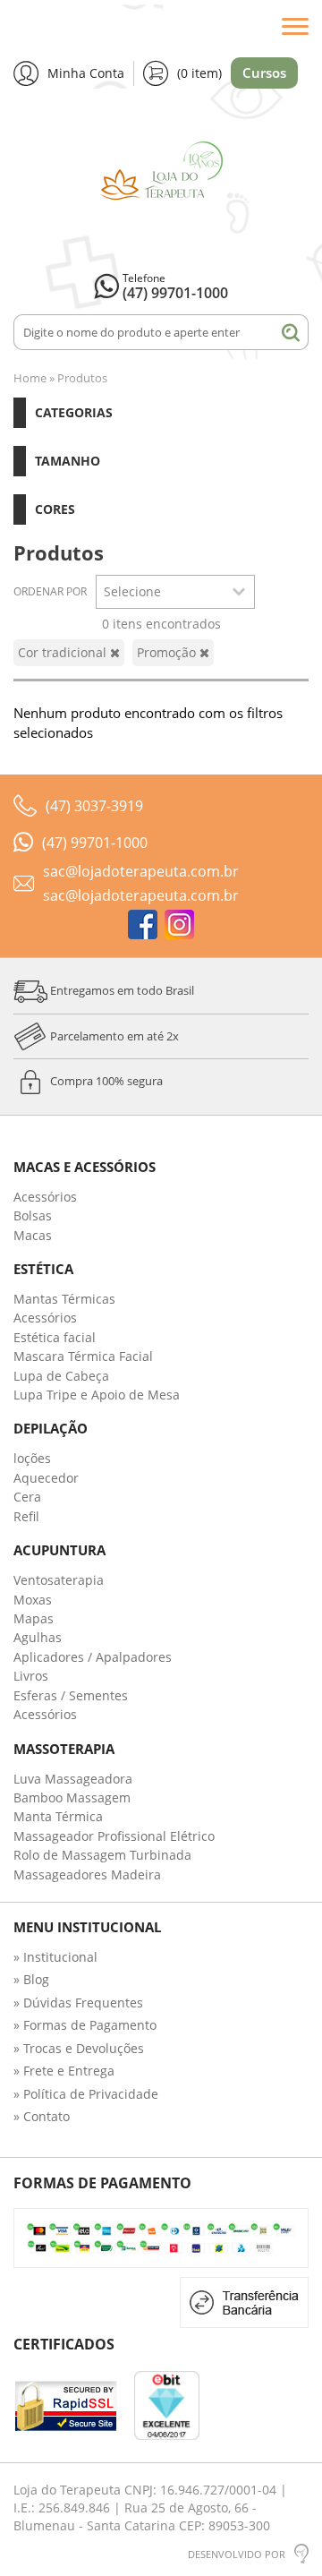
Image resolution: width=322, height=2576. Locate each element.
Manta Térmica (58, 1816)
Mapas (34, 1618)
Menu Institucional (87, 1927)
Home (30, 378)
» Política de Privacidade (86, 2094)
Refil (26, 1516)
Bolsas (33, 1215)
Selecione (132, 591)
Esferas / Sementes (71, 1695)
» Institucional (55, 1957)
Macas (33, 1235)
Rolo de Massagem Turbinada (102, 1855)
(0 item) (199, 73)
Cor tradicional (64, 652)
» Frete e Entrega (64, 2071)
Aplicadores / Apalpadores (93, 1657)
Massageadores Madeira (87, 1874)
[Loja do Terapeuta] (161, 180)
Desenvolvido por (237, 2554)
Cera (27, 1497)
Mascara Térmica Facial (83, 1356)
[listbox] (175, 592)
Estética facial (55, 1337)
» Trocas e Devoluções (79, 2048)
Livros (31, 1676)
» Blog (31, 1979)
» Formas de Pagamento (85, 2025)
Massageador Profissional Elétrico (114, 1836)
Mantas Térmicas (64, 1299)
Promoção (168, 652)
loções (32, 1458)
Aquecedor (46, 1478)
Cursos (264, 73)
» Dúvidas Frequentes (78, 2003)
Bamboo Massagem (72, 1797)
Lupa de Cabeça (61, 1376)
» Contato (42, 2116)
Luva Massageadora (73, 1779)
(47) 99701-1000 (175, 293)
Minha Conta (86, 73)
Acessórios (45, 1197)
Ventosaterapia (59, 1580)
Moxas (33, 1600)
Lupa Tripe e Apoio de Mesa (97, 1395)
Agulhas (38, 1637)
